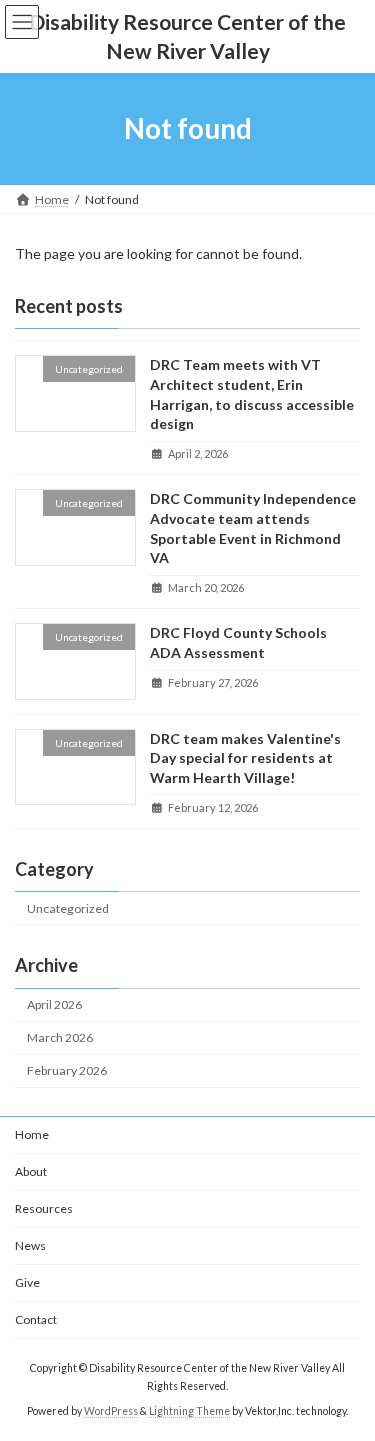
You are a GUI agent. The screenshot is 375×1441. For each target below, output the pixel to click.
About (31, 1171)
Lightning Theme (189, 1410)
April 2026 (54, 1004)
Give (27, 1282)
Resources (44, 1208)
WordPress (111, 1410)
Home (32, 1134)
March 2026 (60, 1037)
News (30, 1245)
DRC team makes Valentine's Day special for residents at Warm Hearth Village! (245, 757)
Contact (36, 1319)
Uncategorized (68, 907)
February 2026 (67, 1070)
